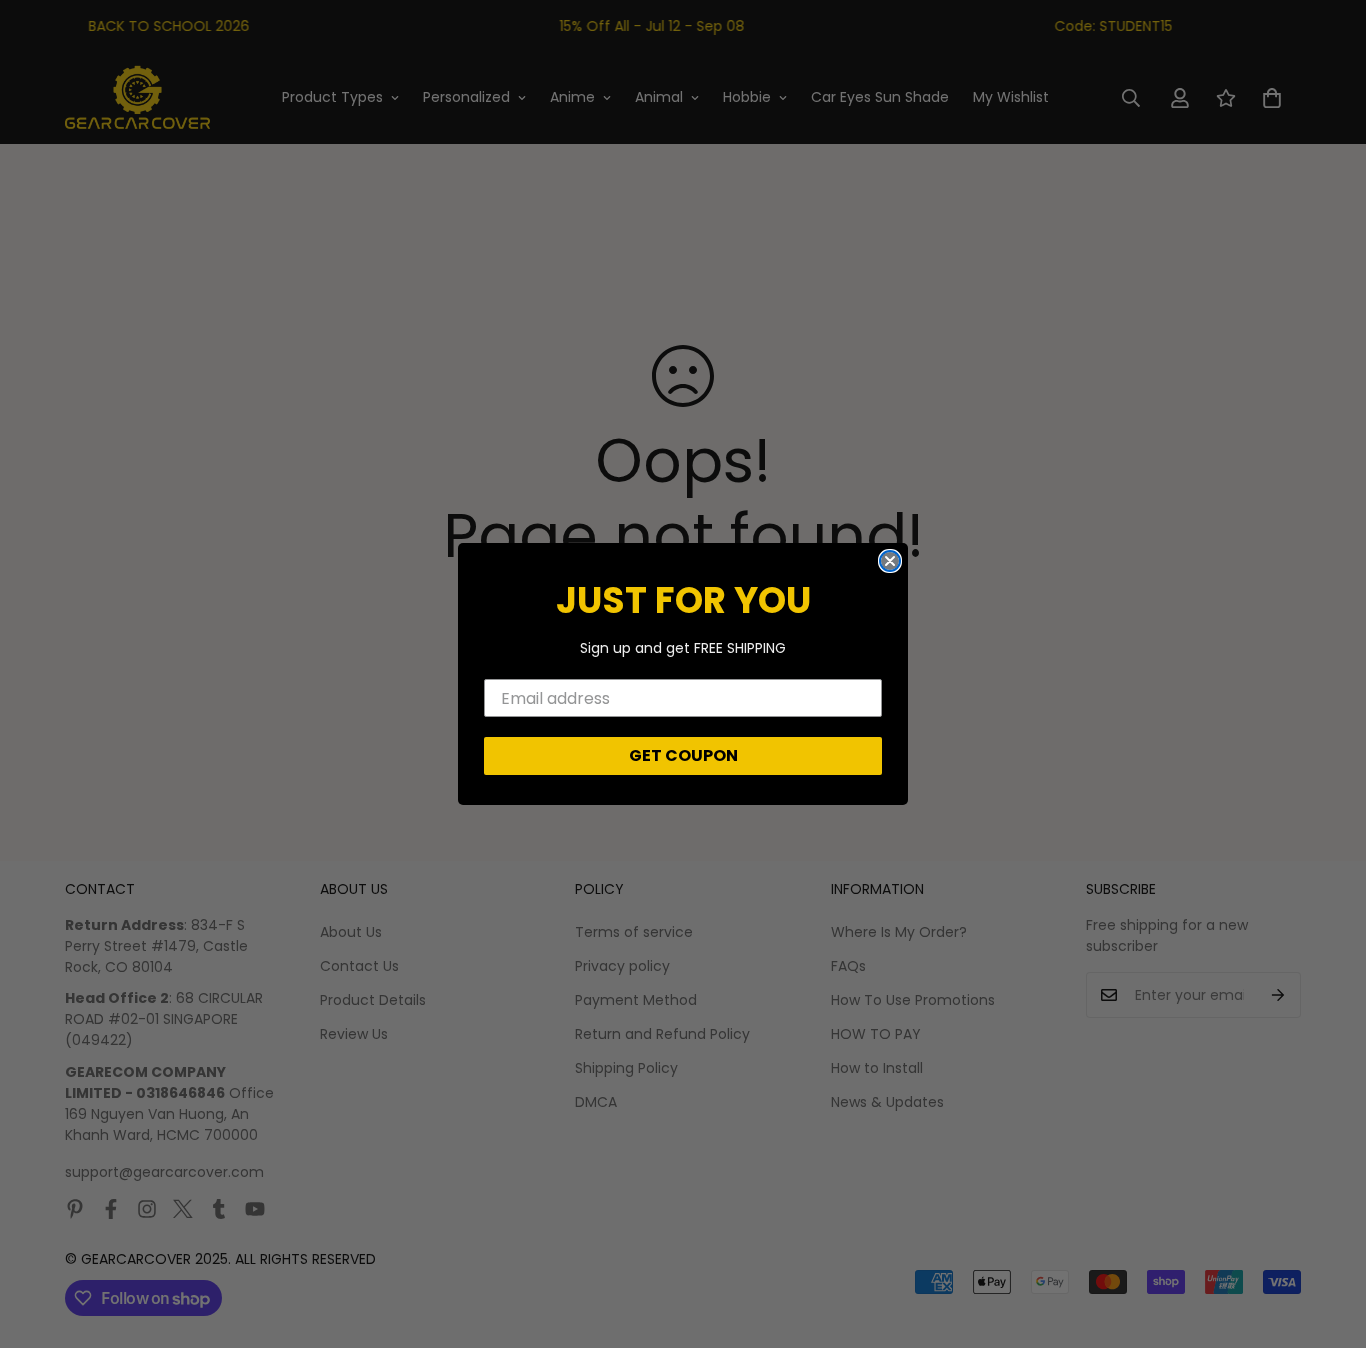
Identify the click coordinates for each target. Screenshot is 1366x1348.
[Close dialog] (890, 561)
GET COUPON (683, 755)
